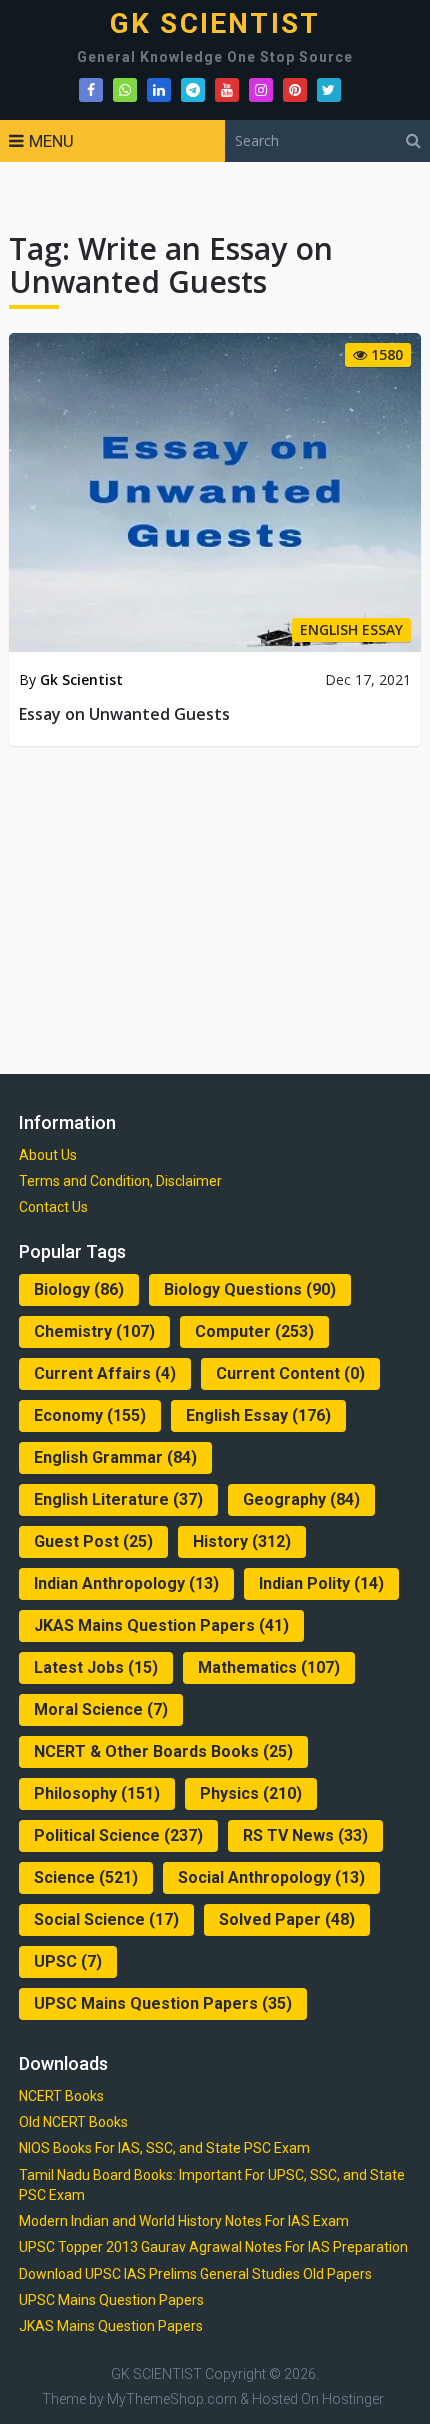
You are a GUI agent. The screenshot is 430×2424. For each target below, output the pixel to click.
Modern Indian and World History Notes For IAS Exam (184, 2221)
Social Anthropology (271, 1877)
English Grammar (115, 1457)
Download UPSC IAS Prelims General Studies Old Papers (195, 2274)
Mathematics (269, 1667)
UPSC (68, 1961)
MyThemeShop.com (172, 2399)
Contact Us (53, 1207)
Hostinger (353, 2399)
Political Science (118, 1835)
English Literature (118, 1499)
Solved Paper (287, 1919)
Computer (254, 1331)
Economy (90, 1415)
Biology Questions (250, 1289)
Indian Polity (321, 1583)
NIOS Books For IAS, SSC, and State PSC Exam (164, 2148)
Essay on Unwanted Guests (124, 714)
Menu (51, 141)
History (242, 1541)
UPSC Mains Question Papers (163, 2003)
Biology (79, 1289)
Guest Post (93, 1541)
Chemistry (94, 1331)
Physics (251, 1793)
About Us (48, 1155)
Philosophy (97, 1793)
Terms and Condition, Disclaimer (120, 1181)
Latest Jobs (96, 1667)
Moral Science (101, 1709)
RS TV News (305, 1835)
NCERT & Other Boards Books (163, 1751)
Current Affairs (105, 1373)
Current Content (290, 1373)
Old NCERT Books (73, 2122)
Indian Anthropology (126, 1583)
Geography (301, 1499)
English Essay (258, 1415)
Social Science (106, 1919)
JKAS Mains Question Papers (161, 1625)
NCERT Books (61, 2096)
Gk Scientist (81, 679)
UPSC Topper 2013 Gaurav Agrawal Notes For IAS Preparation (213, 2247)
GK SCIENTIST (215, 24)
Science (86, 1877)
